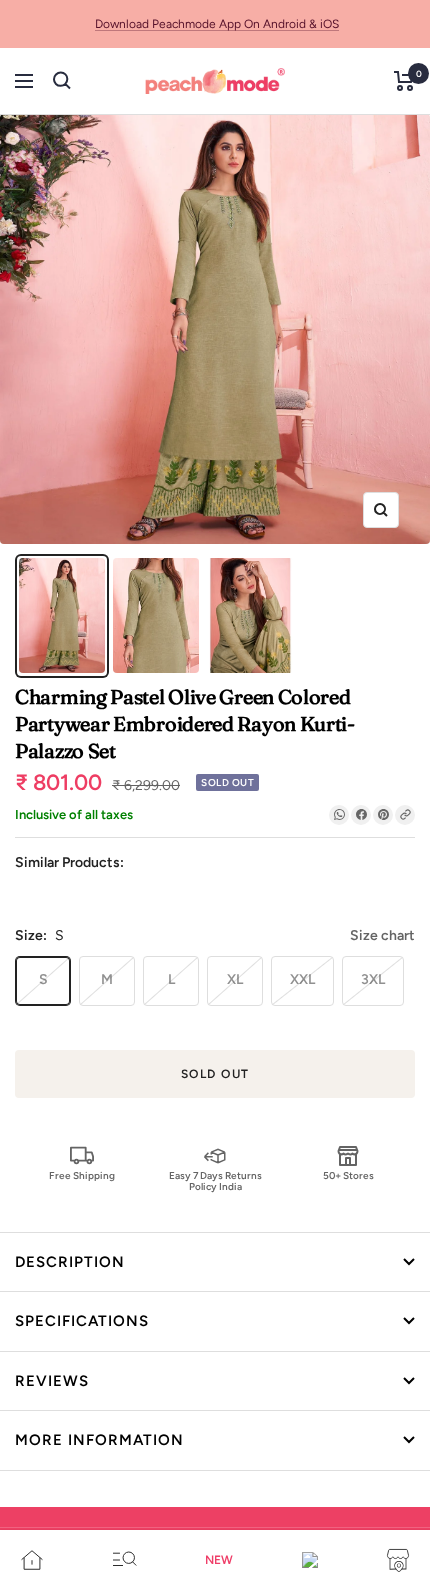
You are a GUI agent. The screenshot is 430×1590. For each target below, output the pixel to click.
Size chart (382, 935)
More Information (99, 1440)
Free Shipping (82, 1175)
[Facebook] (361, 815)
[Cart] (404, 81)
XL (235, 979)
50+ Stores (348, 1175)
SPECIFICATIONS (82, 1321)
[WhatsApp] (339, 815)
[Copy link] (405, 815)
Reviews (52, 1381)
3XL (373, 979)
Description (70, 1262)
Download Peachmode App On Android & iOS (217, 24)
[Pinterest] (383, 815)
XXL (302, 979)
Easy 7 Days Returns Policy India (215, 1180)
